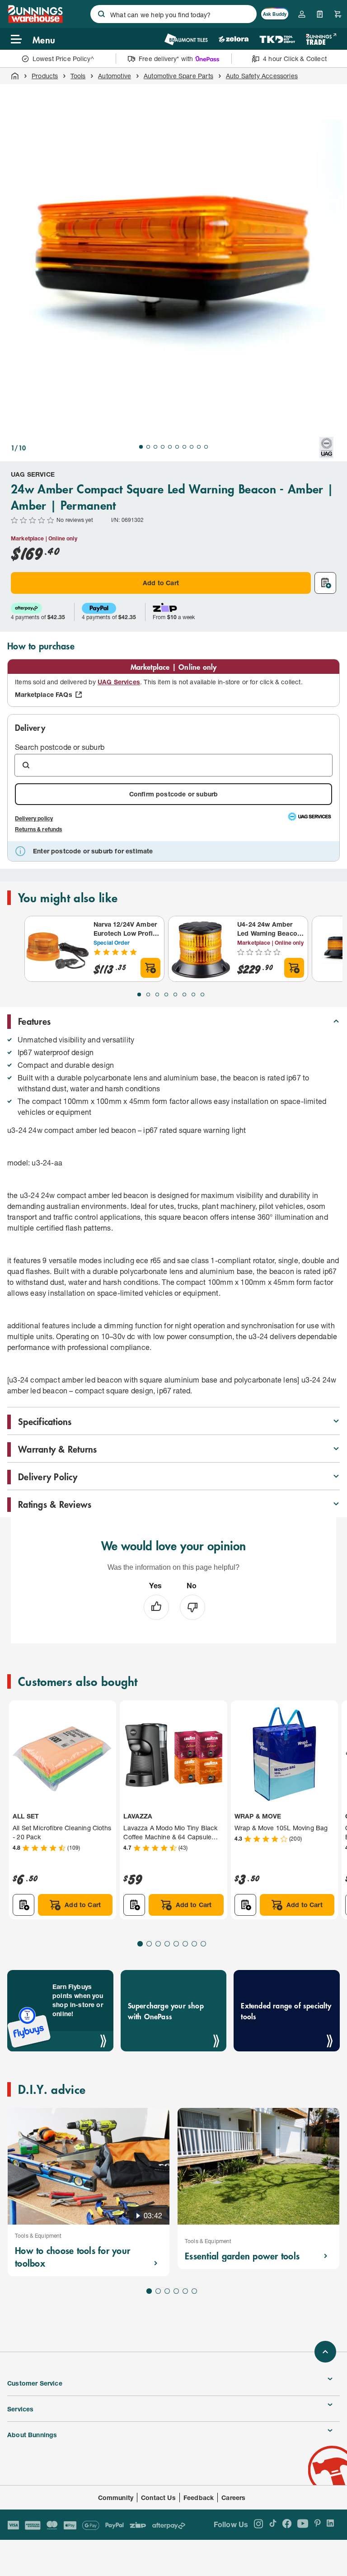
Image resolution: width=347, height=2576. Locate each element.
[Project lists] (320, 14)
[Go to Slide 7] (184, 447)
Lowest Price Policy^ (63, 59)
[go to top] (325, 2352)
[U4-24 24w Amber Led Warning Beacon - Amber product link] (201, 949)
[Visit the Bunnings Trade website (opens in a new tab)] (321, 39)
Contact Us (158, 2498)
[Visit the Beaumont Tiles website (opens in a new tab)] (186, 39)
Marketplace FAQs (44, 694)
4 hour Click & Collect (295, 59)
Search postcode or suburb (60, 747)
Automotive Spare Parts (178, 76)
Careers (233, 2498)
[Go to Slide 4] (163, 447)
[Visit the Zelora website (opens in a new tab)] (234, 39)
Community (116, 2498)
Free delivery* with (166, 59)
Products (45, 76)
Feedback (199, 2498)
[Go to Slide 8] (192, 447)
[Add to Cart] (150, 968)
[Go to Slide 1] (141, 447)
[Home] (15, 76)
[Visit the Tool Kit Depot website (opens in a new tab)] (277, 39)
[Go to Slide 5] (170, 447)
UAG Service (33, 474)
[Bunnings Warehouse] (35, 20)
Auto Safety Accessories (262, 76)
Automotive (115, 76)
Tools (78, 76)
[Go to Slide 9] (199, 447)
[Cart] (338, 14)
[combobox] (173, 14)
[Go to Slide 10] (206, 447)
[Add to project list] (325, 583)
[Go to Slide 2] (148, 447)
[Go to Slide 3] (155, 447)
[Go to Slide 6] (177, 447)
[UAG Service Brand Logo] (326, 448)
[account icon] (302, 14)
